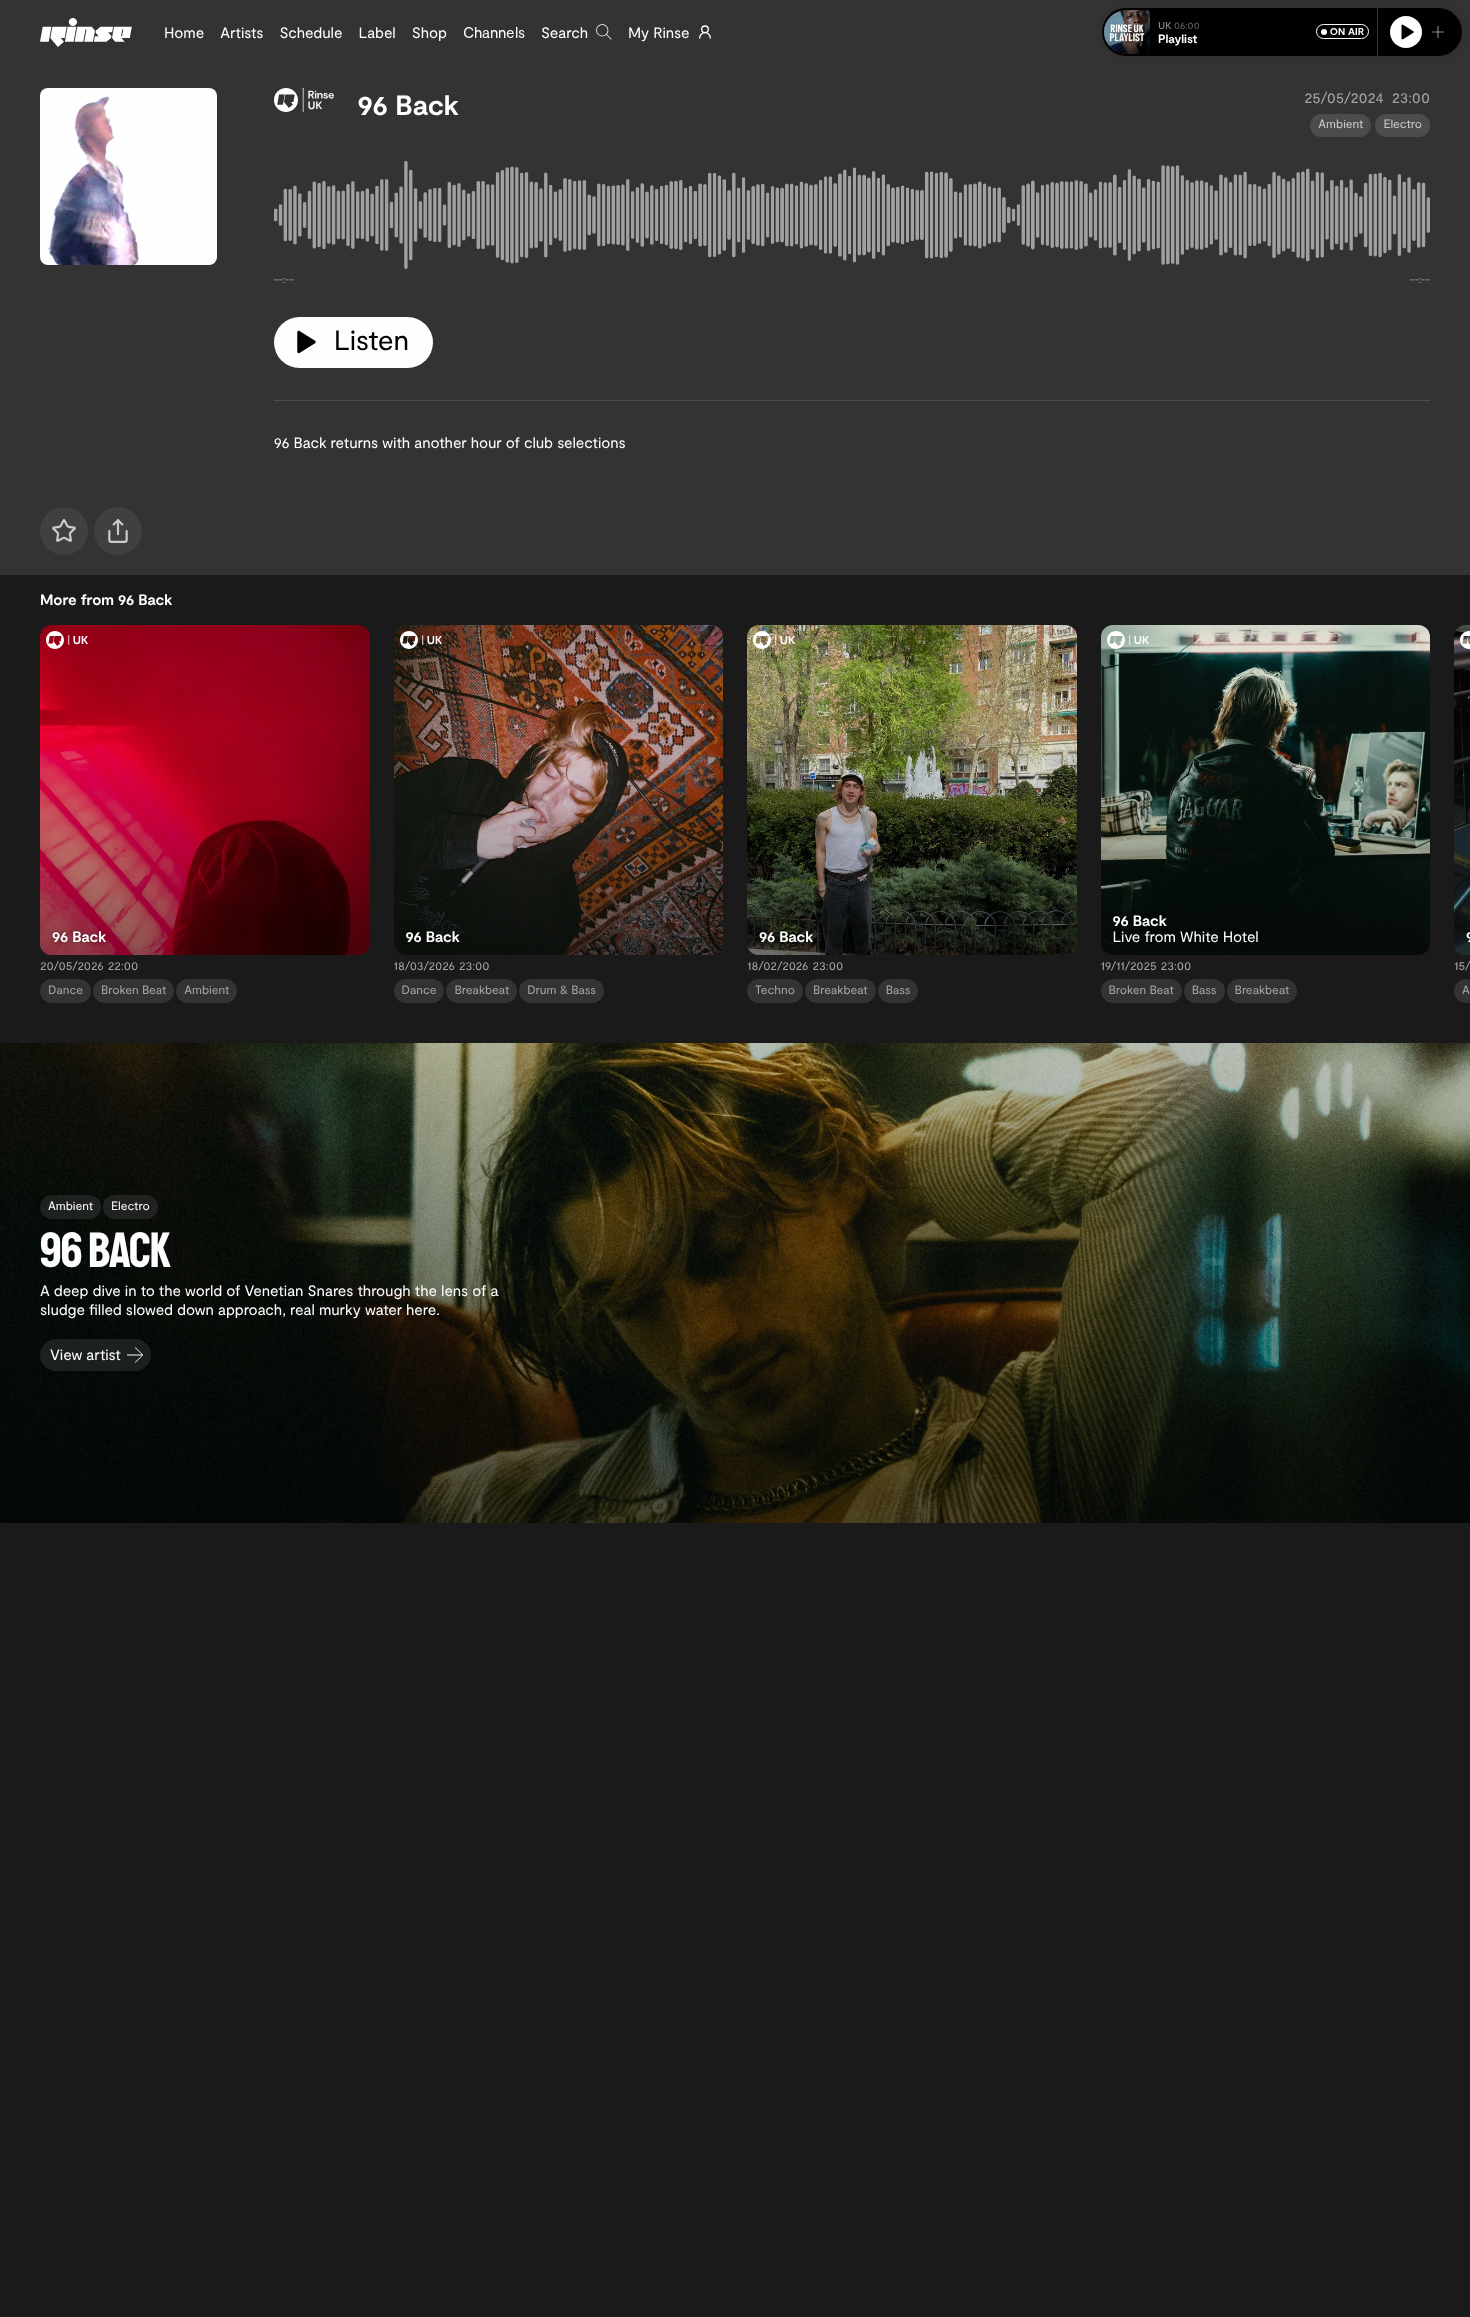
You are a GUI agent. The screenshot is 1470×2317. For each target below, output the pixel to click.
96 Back (408, 104)
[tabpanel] (852, 219)
